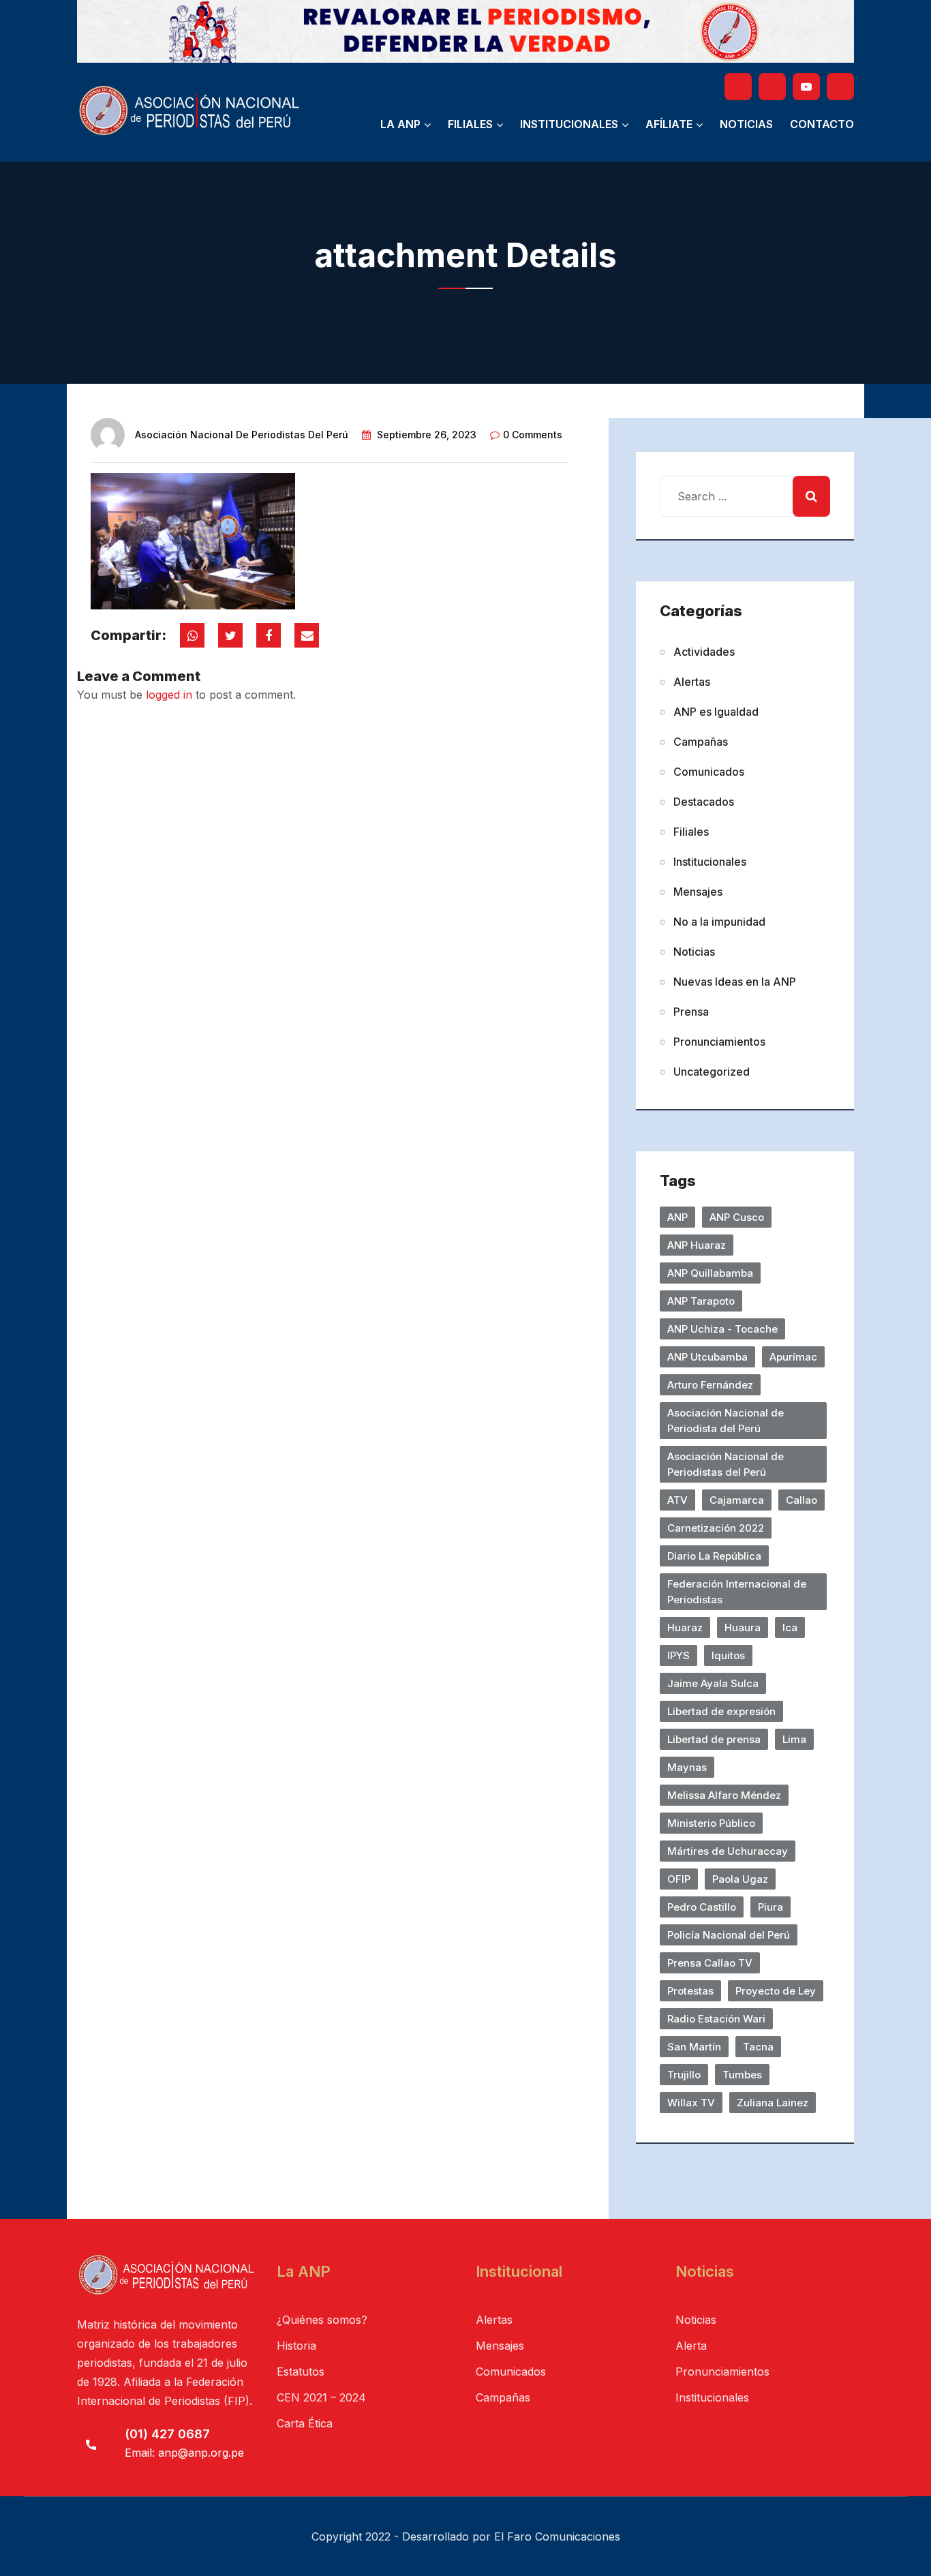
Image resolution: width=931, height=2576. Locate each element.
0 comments (533, 435)
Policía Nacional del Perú (729, 1935)
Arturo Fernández (710, 1385)
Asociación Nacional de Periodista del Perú (726, 1421)
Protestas (690, 1991)
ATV (677, 1500)
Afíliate (669, 124)
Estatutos (301, 2372)
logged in (169, 695)
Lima (794, 1739)
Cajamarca (737, 1500)
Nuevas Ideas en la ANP (735, 982)
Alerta (691, 2346)
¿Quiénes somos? (322, 2320)
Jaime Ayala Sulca (713, 1683)
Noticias (746, 124)
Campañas (701, 742)
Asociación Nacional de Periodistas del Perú (242, 435)
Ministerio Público (711, 1823)
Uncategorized (712, 1072)
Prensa (691, 1012)
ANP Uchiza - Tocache (722, 1329)
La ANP (400, 124)
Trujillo (684, 2075)
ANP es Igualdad (716, 712)
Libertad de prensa (714, 1739)
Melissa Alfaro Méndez (724, 1795)
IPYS (678, 1655)
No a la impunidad (719, 922)
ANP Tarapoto (701, 1301)
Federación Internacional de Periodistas (737, 1592)
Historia (296, 2346)
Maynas (687, 1767)
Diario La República (714, 1556)
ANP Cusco (737, 1217)
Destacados (704, 802)
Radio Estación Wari (716, 2019)
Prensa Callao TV (710, 1963)
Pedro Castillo (702, 1907)
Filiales (470, 124)
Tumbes (742, 2075)
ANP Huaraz (697, 1245)
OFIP (679, 1879)
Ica (790, 1627)
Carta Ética (305, 2423)
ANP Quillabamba (710, 1273)
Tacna (758, 2047)
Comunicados (709, 772)
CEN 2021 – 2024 (321, 2397)
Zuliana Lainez (773, 2103)
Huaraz (685, 1627)
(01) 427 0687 (167, 2434)
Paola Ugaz (740, 1879)
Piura (770, 1907)
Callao (802, 1500)
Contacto (822, 124)
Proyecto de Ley (776, 1991)
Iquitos (728, 1655)
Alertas (692, 682)
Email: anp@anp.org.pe (184, 2453)
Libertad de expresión (721, 1711)
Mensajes (698, 892)
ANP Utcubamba (707, 1357)
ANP (677, 1217)
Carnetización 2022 (716, 1528)
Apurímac (793, 1357)
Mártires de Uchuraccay (728, 1851)
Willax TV (691, 2103)
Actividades (704, 652)
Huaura (743, 1627)
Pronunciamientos (719, 1042)
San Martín (694, 2047)
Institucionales (569, 124)
